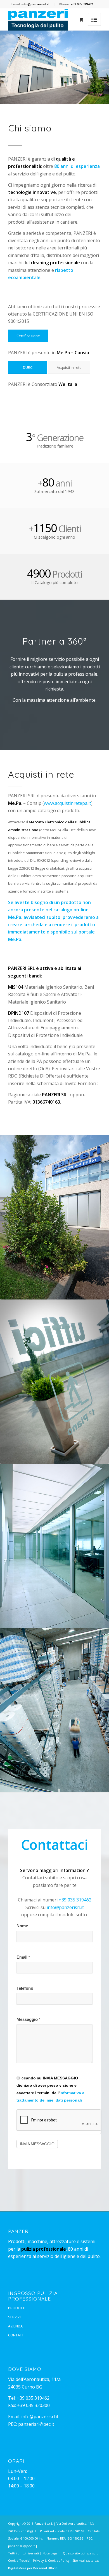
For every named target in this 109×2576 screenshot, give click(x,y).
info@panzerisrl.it (65, 1907)
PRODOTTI (17, 2308)
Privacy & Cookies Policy (51, 2560)
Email (23, 1957)
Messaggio (28, 2019)
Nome (22, 1926)
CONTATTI (16, 2335)
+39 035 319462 (75, 1900)
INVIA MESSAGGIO (37, 2144)
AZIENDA (15, 2326)
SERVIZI (14, 2317)
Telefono (25, 1988)
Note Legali (51, 2553)
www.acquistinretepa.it (67, 803)
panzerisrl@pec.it (36, 2424)
